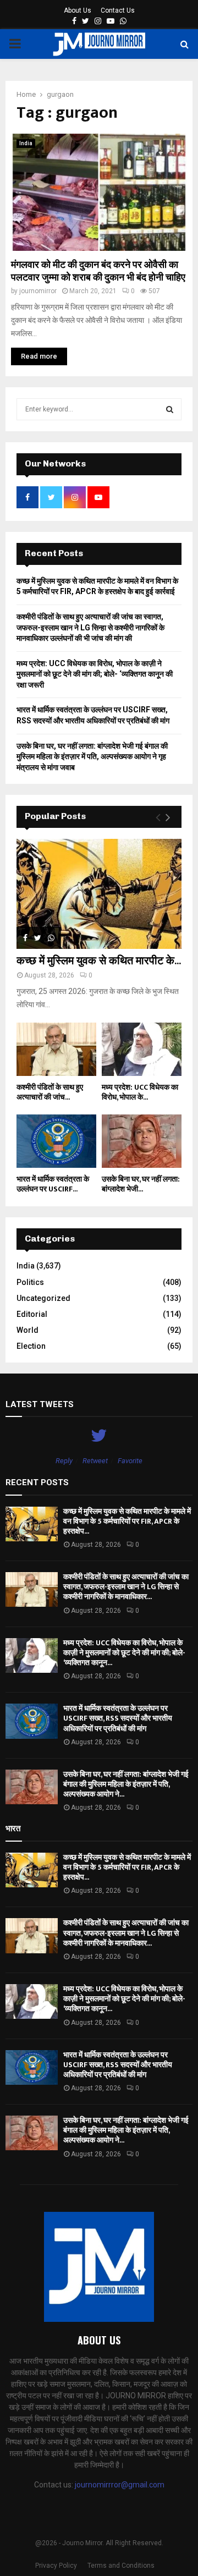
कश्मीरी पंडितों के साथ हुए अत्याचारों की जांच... (50, 1092)
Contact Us (118, 10)
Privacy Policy (56, 2566)
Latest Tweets (40, 1404)
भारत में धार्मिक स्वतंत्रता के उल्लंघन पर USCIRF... (53, 1184)
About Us (78, 10)
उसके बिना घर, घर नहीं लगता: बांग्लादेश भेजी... (141, 1184)
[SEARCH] (170, 409)
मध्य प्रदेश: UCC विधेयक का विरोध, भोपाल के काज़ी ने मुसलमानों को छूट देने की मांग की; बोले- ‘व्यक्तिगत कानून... (124, 1653)
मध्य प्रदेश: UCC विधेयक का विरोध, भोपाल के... (140, 1092)
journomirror (38, 291)
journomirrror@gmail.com (120, 2485)
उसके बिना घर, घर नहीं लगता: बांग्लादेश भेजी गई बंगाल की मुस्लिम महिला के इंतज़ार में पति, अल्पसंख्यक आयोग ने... (126, 1784)
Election (31, 1346)
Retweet (95, 1461)
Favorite (130, 1461)
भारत (13, 1828)
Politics (30, 1282)
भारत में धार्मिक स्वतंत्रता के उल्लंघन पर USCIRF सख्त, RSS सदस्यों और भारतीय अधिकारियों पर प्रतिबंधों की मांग (118, 1718)
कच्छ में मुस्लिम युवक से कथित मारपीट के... (99, 961)
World (28, 1330)
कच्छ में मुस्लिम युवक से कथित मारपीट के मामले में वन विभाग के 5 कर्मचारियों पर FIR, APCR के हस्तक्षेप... (127, 1521)
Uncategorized (43, 1298)
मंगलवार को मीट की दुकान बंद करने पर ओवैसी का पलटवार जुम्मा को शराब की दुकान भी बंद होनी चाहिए (98, 271)
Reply (64, 1461)
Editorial (32, 1314)
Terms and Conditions (121, 2566)
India (26, 143)
